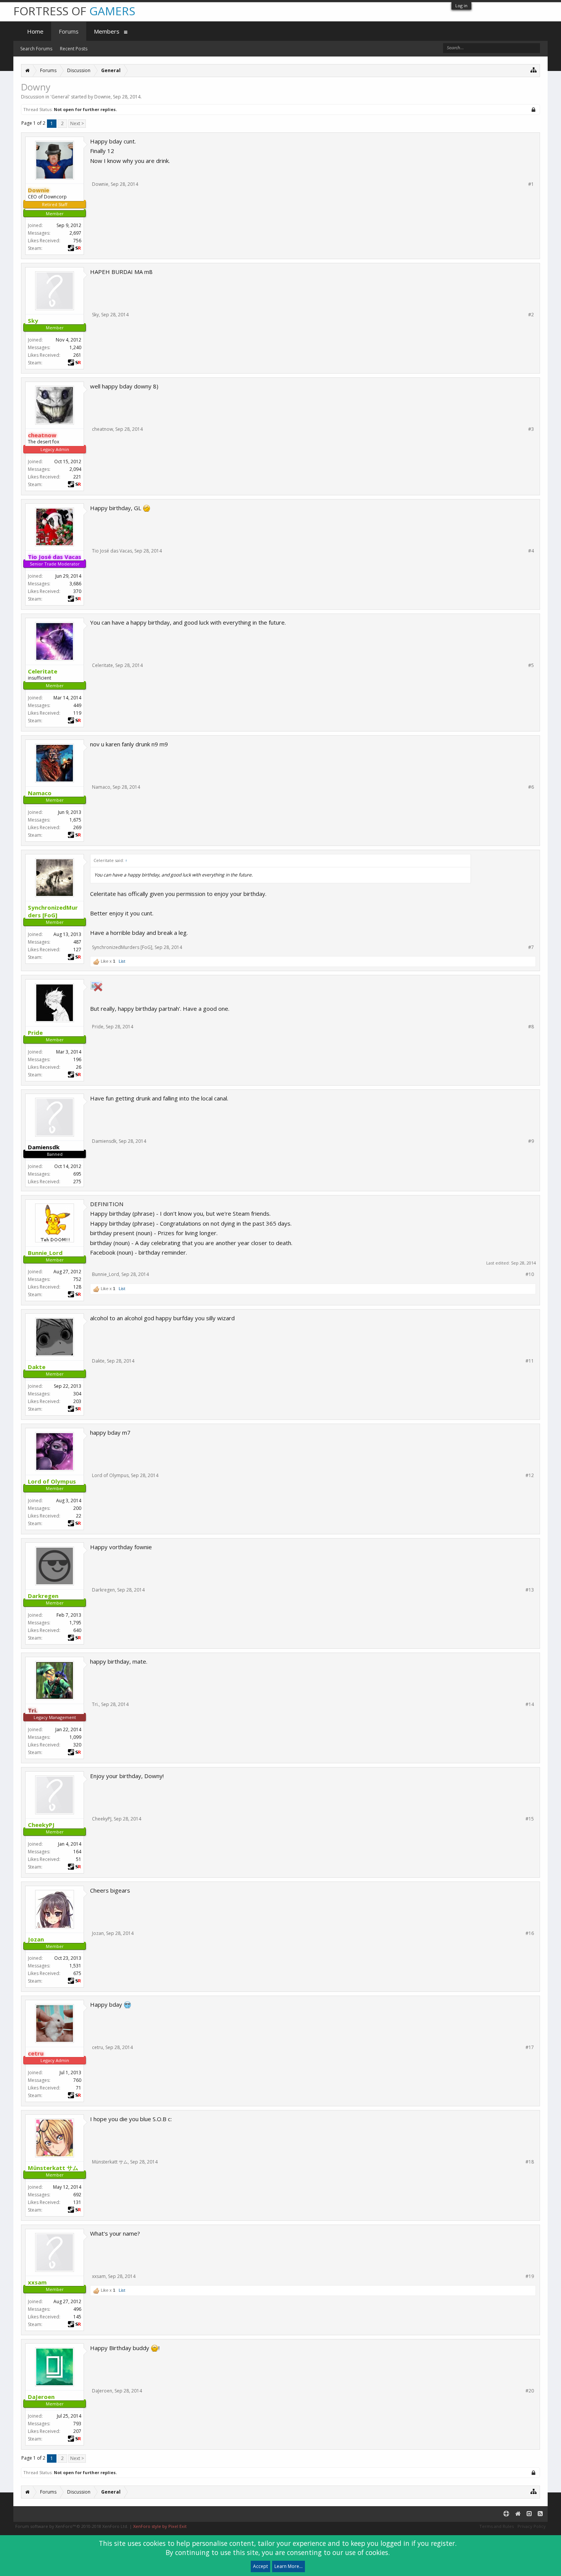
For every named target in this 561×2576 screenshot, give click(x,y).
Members (107, 31)
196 (77, 1059)
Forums (69, 31)
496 (77, 2309)
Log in (461, 6)
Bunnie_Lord (106, 1274)
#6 (531, 787)
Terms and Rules (497, 2526)
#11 (530, 1361)
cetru (98, 2047)
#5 (531, 665)
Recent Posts (74, 49)
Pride (98, 1027)
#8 (531, 1027)
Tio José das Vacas (112, 551)
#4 (531, 551)
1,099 (75, 1737)
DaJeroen (102, 2391)
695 (77, 1174)
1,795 (75, 1623)
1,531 (75, 1966)
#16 (530, 1933)
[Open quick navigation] (534, 70)
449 (77, 705)
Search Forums (36, 49)
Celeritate (102, 665)
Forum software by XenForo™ (72, 2526)
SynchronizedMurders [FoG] (122, 947)
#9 (531, 1141)
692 (77, 2195)
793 (77, 2424)
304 (77, 1394)
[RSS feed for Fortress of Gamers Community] (540, 2514)
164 (77, 1852)
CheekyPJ (102, 1819)
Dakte (98, 1361)
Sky (95, 315)
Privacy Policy (532, 2526)
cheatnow (102, 429)
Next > (77, 123)
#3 (531, 429)
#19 (530, 2276)
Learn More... (289, 2566)
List (122, 961)
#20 (530, 2391)
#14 (530, 1704)
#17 (530, 2048)
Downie (102, 97)
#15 (530, 1819)
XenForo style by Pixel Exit (160, 2526)
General (60, 97)
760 (77, 2080)
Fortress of (74, 11)
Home (35, 31)
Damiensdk (104, 1141)
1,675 (75, 820)
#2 (531, 315)
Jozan (98, 1933)
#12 (530, 1476)
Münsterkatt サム (110, 2162)
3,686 (75, 584)
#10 (530, 1274)
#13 (530, 1590)
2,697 (75, 233)
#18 (530, 2162)
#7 (531, 947)
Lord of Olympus (110, 1475)
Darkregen (103, 1590)
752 (77, 1279)
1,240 (75, 347)
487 (77, 942)
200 (77, 1508)
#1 (531, 184)
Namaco (101, 787)
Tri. (95, 1704)
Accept (260, 2566)
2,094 (75, 469)
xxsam (99, 2276)
